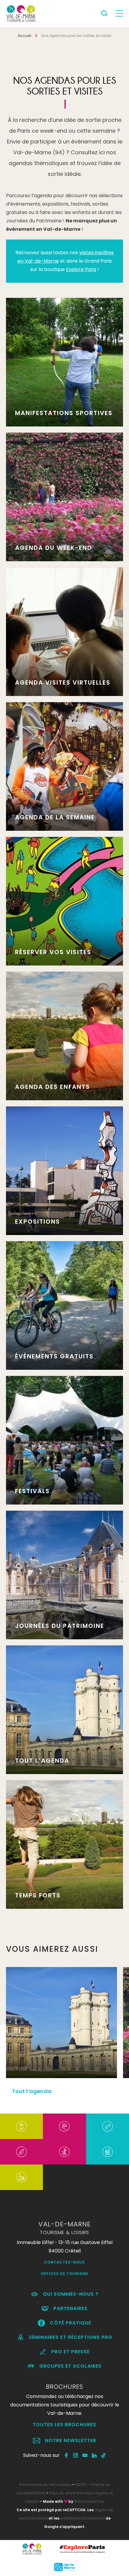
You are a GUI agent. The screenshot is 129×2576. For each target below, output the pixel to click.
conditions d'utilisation (82, 2518)
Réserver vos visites (53, 952)
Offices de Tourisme (65, 2274)
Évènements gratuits (54, 1356)
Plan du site (61, 2493)
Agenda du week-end (54, 548)
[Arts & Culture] (64, 2126)
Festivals (32, 1491)
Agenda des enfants (52, 1087)
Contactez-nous (64, 2262)
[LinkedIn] (94, 2455)
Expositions (37, 1222)
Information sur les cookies (45, 2485)
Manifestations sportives (64, 413)
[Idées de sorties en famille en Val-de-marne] (108, 2152)
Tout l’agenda (42, 1761)
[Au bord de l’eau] (108, 2126)
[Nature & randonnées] (21, 2152)
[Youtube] (85, 2455)
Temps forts (38, 1895)
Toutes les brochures (64, 2425)
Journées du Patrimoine (60, 1626)
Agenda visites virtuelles (63, 682)
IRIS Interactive (89, 2501)
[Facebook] (66, 2455)
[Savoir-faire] (21, 2177)
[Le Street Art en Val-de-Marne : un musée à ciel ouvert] (21, 2126)
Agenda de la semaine (55, 817)
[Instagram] (76, 2455)
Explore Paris (81, 269)
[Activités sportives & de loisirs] (64, 2152)
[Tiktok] (104, 2455)
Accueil (24, 36)
